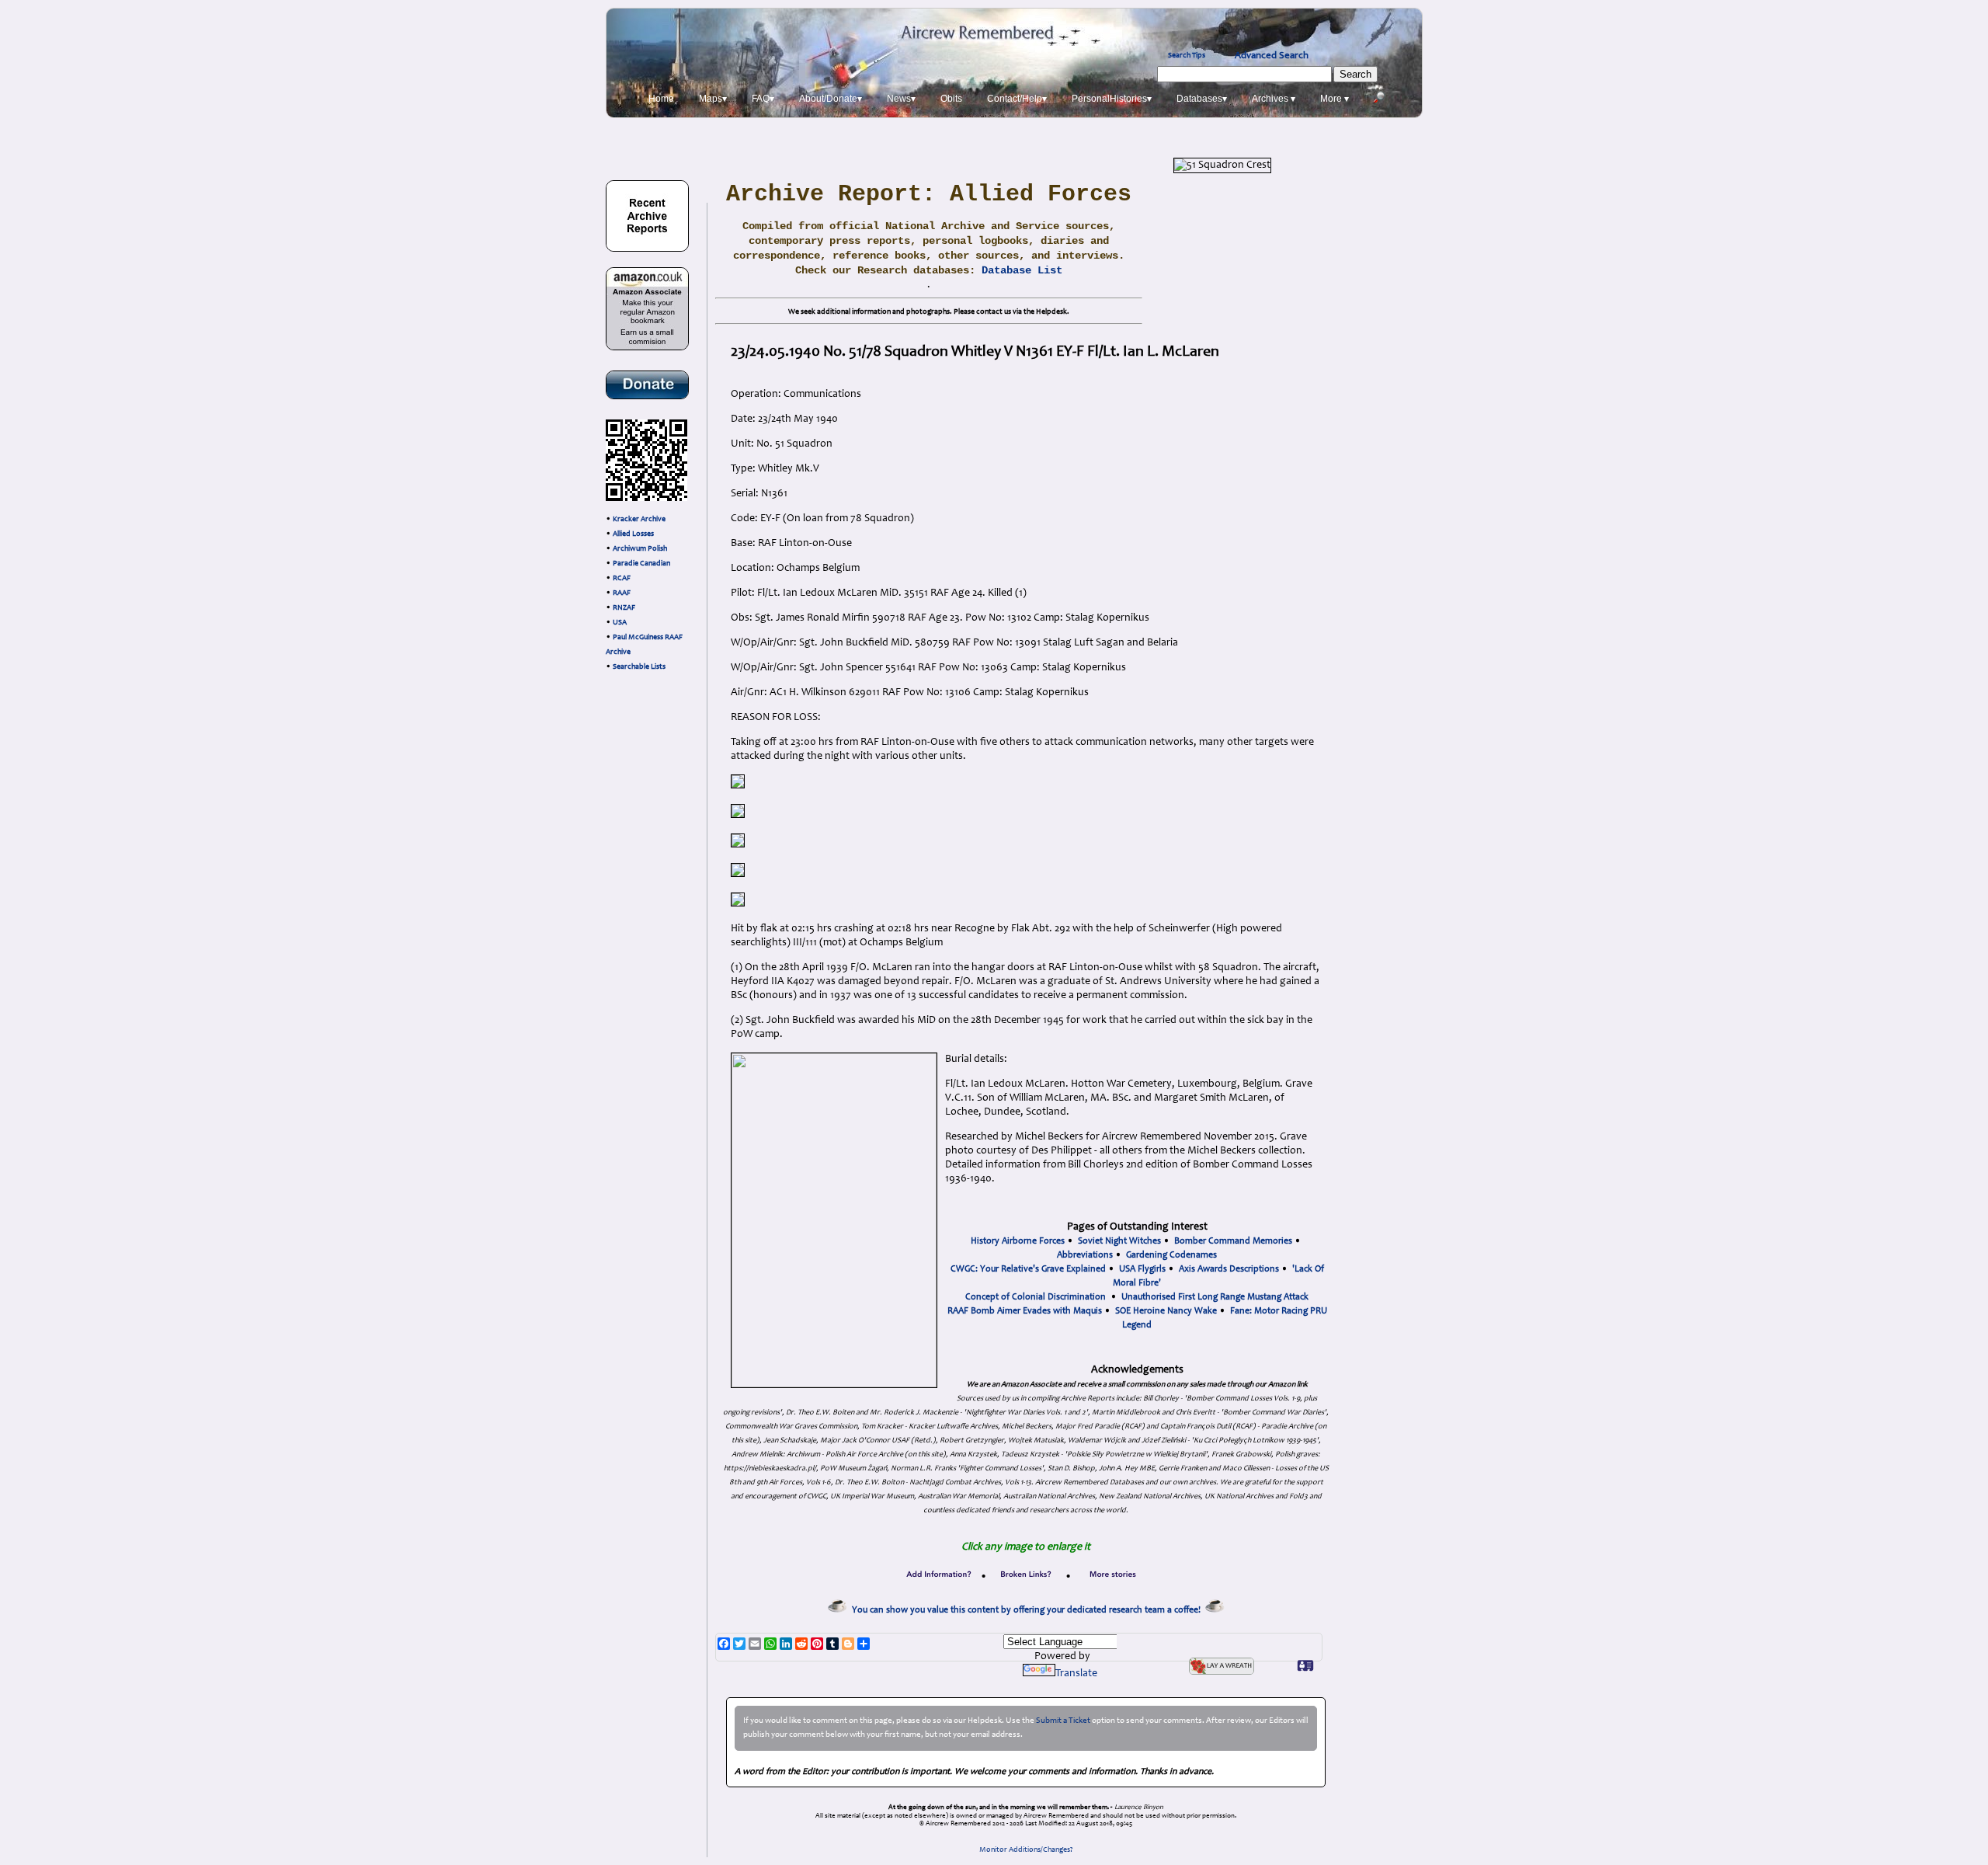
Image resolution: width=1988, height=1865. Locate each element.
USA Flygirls (1142, 1269)
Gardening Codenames (1171, 1255)
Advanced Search (1272, 56)
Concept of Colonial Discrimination (1036, 1297)
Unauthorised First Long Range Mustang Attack (1215, 1297)
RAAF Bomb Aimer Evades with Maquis (1025, 1311)
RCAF (622, 579)
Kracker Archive (639, 520)
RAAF (622, 593)
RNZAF (624, 608)
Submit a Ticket (1063, 1721)
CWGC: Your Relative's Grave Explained (1028, 1269)
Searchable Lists (639, 667)
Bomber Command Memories (1233, 1241)
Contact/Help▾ (1017, 99)
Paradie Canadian (641, 564)
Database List (1022, 270)
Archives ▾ (1274, 99)
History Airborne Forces (1018, 1241)
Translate (1076, 1674)
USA (620, 623)
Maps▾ (713, 99)
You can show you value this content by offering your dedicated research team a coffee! (1029, 1610)
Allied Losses (633, 534)
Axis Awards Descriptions (1229, 1269)
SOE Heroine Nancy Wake (1166, 1311)
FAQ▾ (763, 99)
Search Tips (1187, 56)
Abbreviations (1085, 1255)
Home (661, 99)
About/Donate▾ (831, 99)
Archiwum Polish (640, 549)
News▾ (901, 99)
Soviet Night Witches (1119, 1241)
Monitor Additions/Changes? (1026, 1850)
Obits (951, 99)
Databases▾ (1202, 99)
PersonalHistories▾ (1112, 99)
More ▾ (1335, 99)
